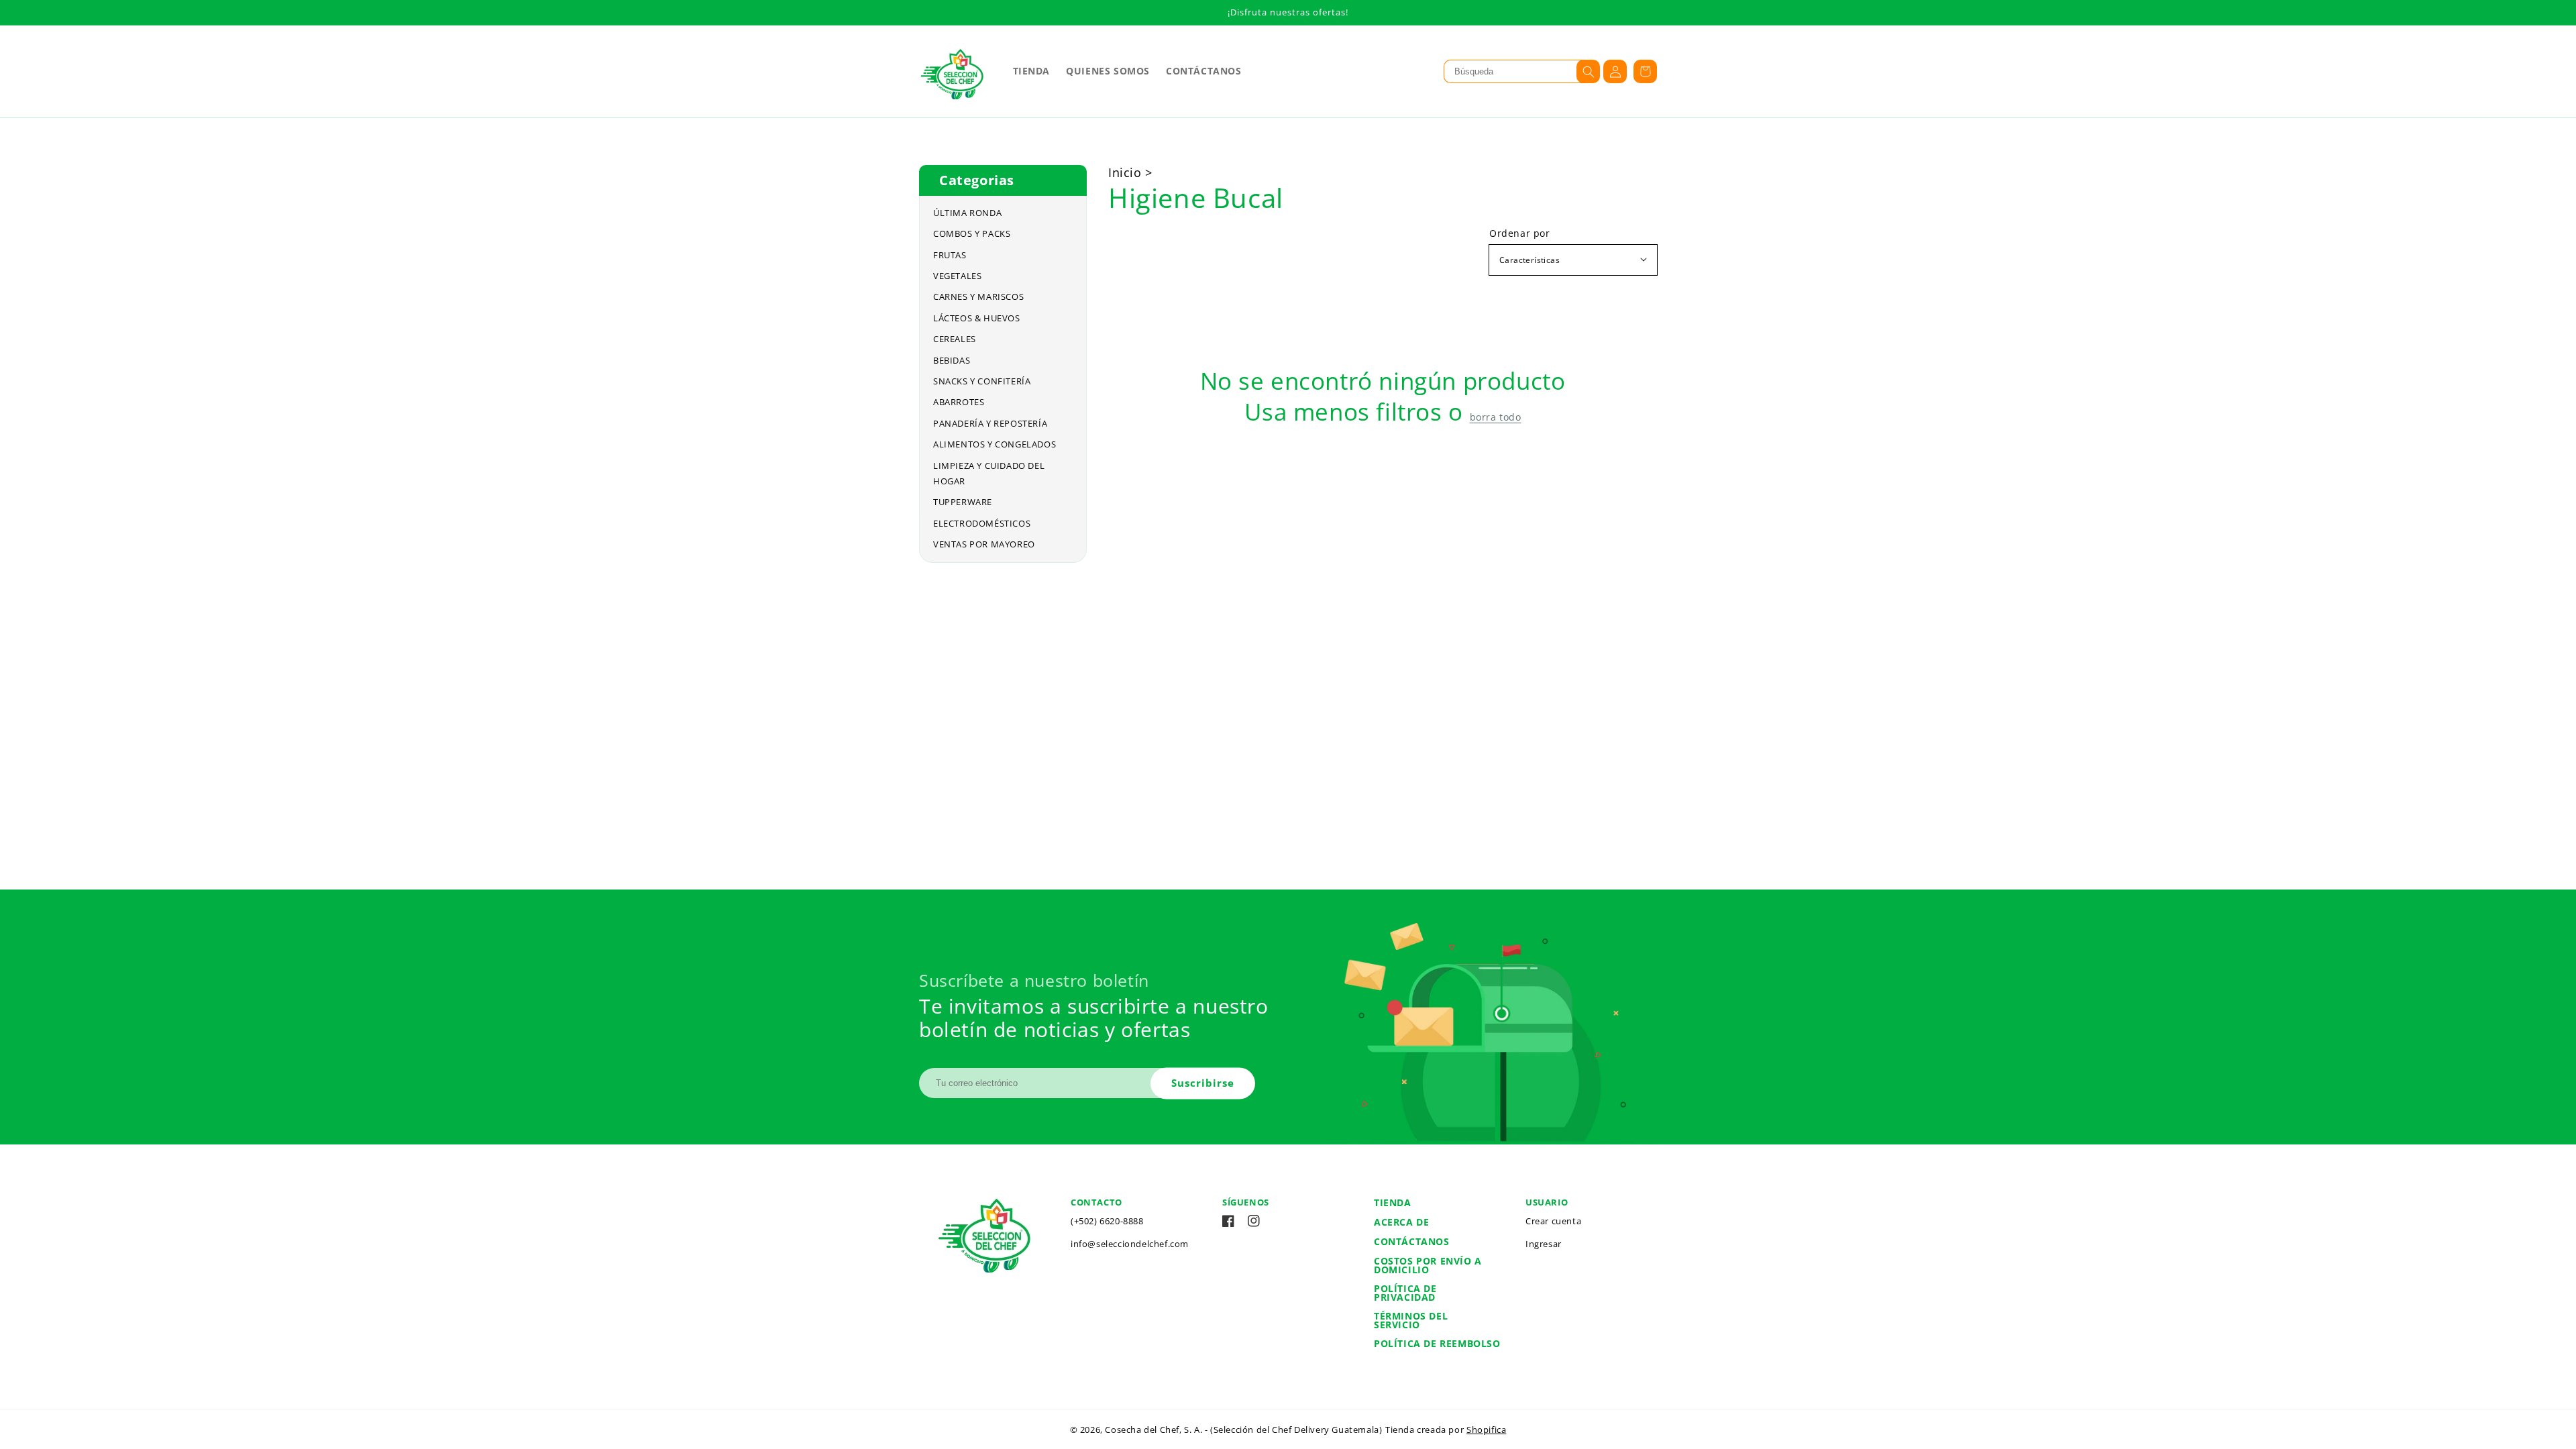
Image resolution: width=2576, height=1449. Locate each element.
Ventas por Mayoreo (984, 544)
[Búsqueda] (1588, 71)
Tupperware (963, 502)
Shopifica (1486, 1430)
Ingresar (1544, 1244)
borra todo (1496, 417)
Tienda (1393, 1202)
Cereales (955, 339)
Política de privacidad (1405, 1293)
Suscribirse (1203, 1083)
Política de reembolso (1437, 1343)
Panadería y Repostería (990, 423)
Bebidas (952, 360)
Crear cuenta (1553, 1221)
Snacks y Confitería (982, 381)
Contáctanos (1412, 1241)
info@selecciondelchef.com (1130, 1244)
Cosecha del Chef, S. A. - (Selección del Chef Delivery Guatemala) (1243, 1430)
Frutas (950, 255)
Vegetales (957, 276)
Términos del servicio (1411, 1320)
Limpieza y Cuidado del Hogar (989, 473)
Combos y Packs (972, 233)
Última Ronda (967, 213)
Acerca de (1401, 1222)
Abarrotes (959, 402)
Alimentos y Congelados (995, 444)
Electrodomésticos (982, 523)
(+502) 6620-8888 (1107, 1221)
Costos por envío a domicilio (1428, 1265)
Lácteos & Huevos (977, 318)
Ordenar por (1520, 233)
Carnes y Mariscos (978, 297)
